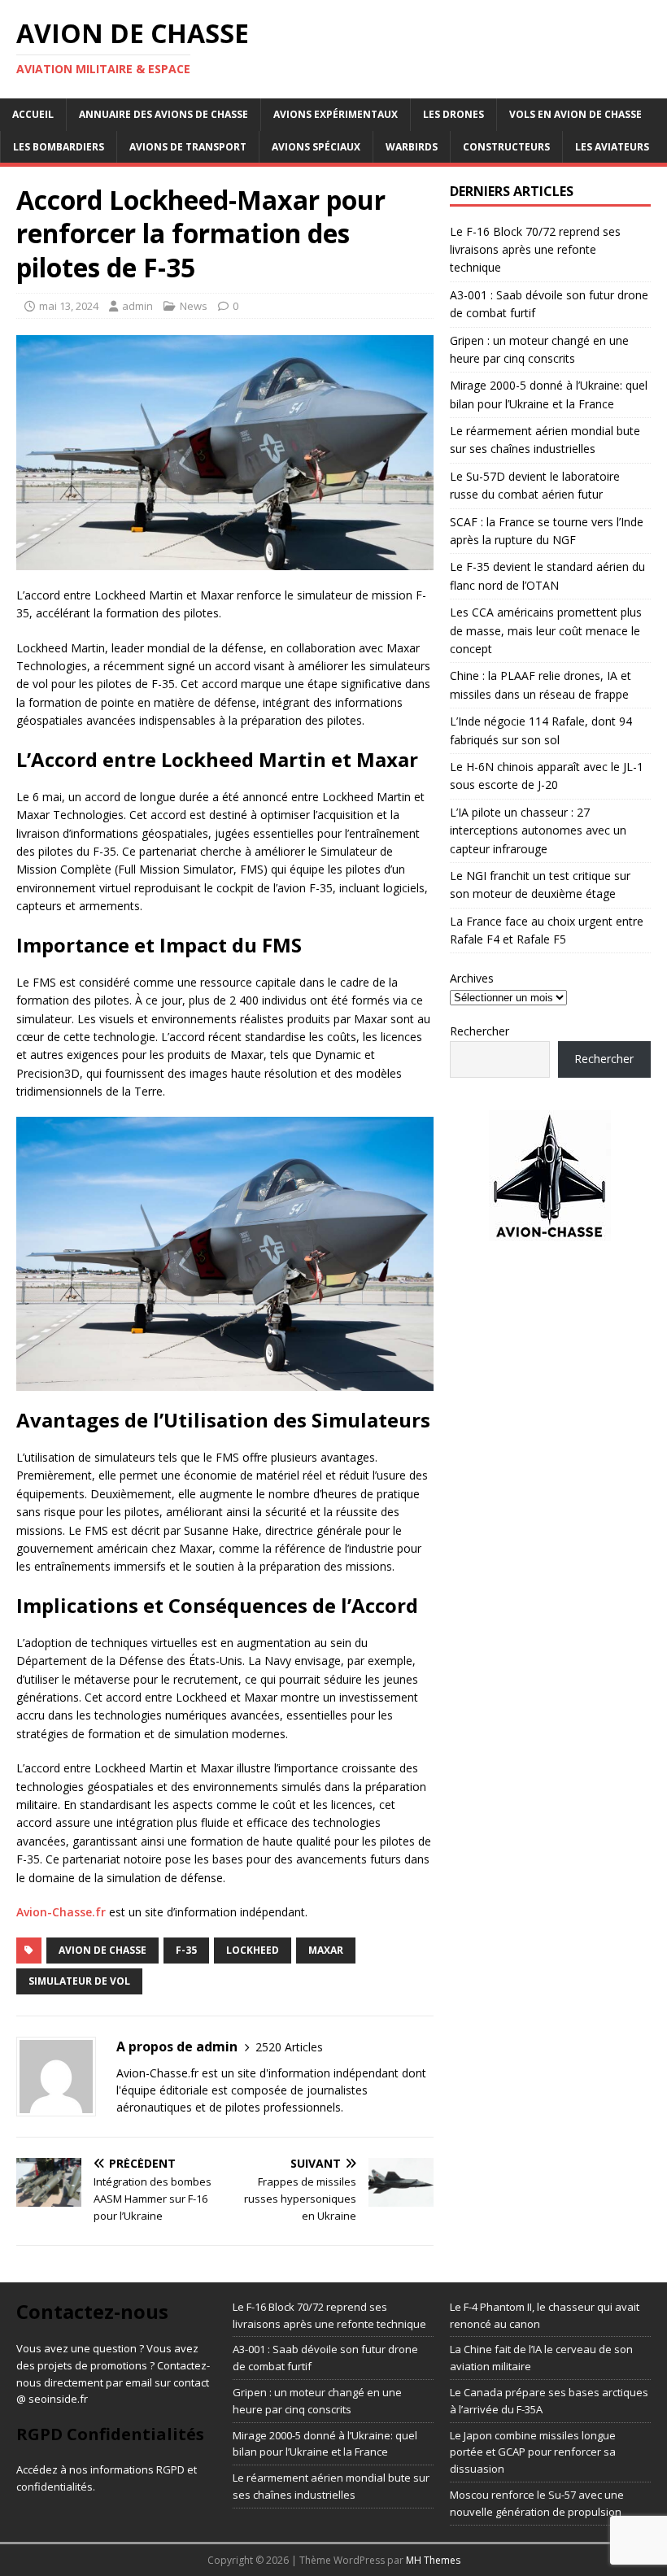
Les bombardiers (59, 147)
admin (137, 306)
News (194, 306)
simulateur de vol (79, 1981)
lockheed (253, 1950)
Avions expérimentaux (336, 114)
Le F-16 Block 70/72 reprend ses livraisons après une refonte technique (535, 250)
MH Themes (433, 2560)
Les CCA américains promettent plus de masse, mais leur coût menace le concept (546, 630)
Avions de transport (188, 147)
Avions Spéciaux (316, 147)
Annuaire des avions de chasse (163, 114)
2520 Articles (289, 2047)
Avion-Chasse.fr (61, 1912)
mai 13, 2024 (69, 306)
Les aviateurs (612, 147)
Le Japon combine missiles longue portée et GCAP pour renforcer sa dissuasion (533, 2452)
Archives (472, 978)
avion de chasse (102, 1950)
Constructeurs (506, 147)
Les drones (453, 114)
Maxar (326, 1950)
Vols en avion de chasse (575, 114)
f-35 (186, 1950)
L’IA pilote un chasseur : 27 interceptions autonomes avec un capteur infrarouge (538, 830)
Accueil (33, 114)
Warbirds (412, 147)
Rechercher (480, 1031)
